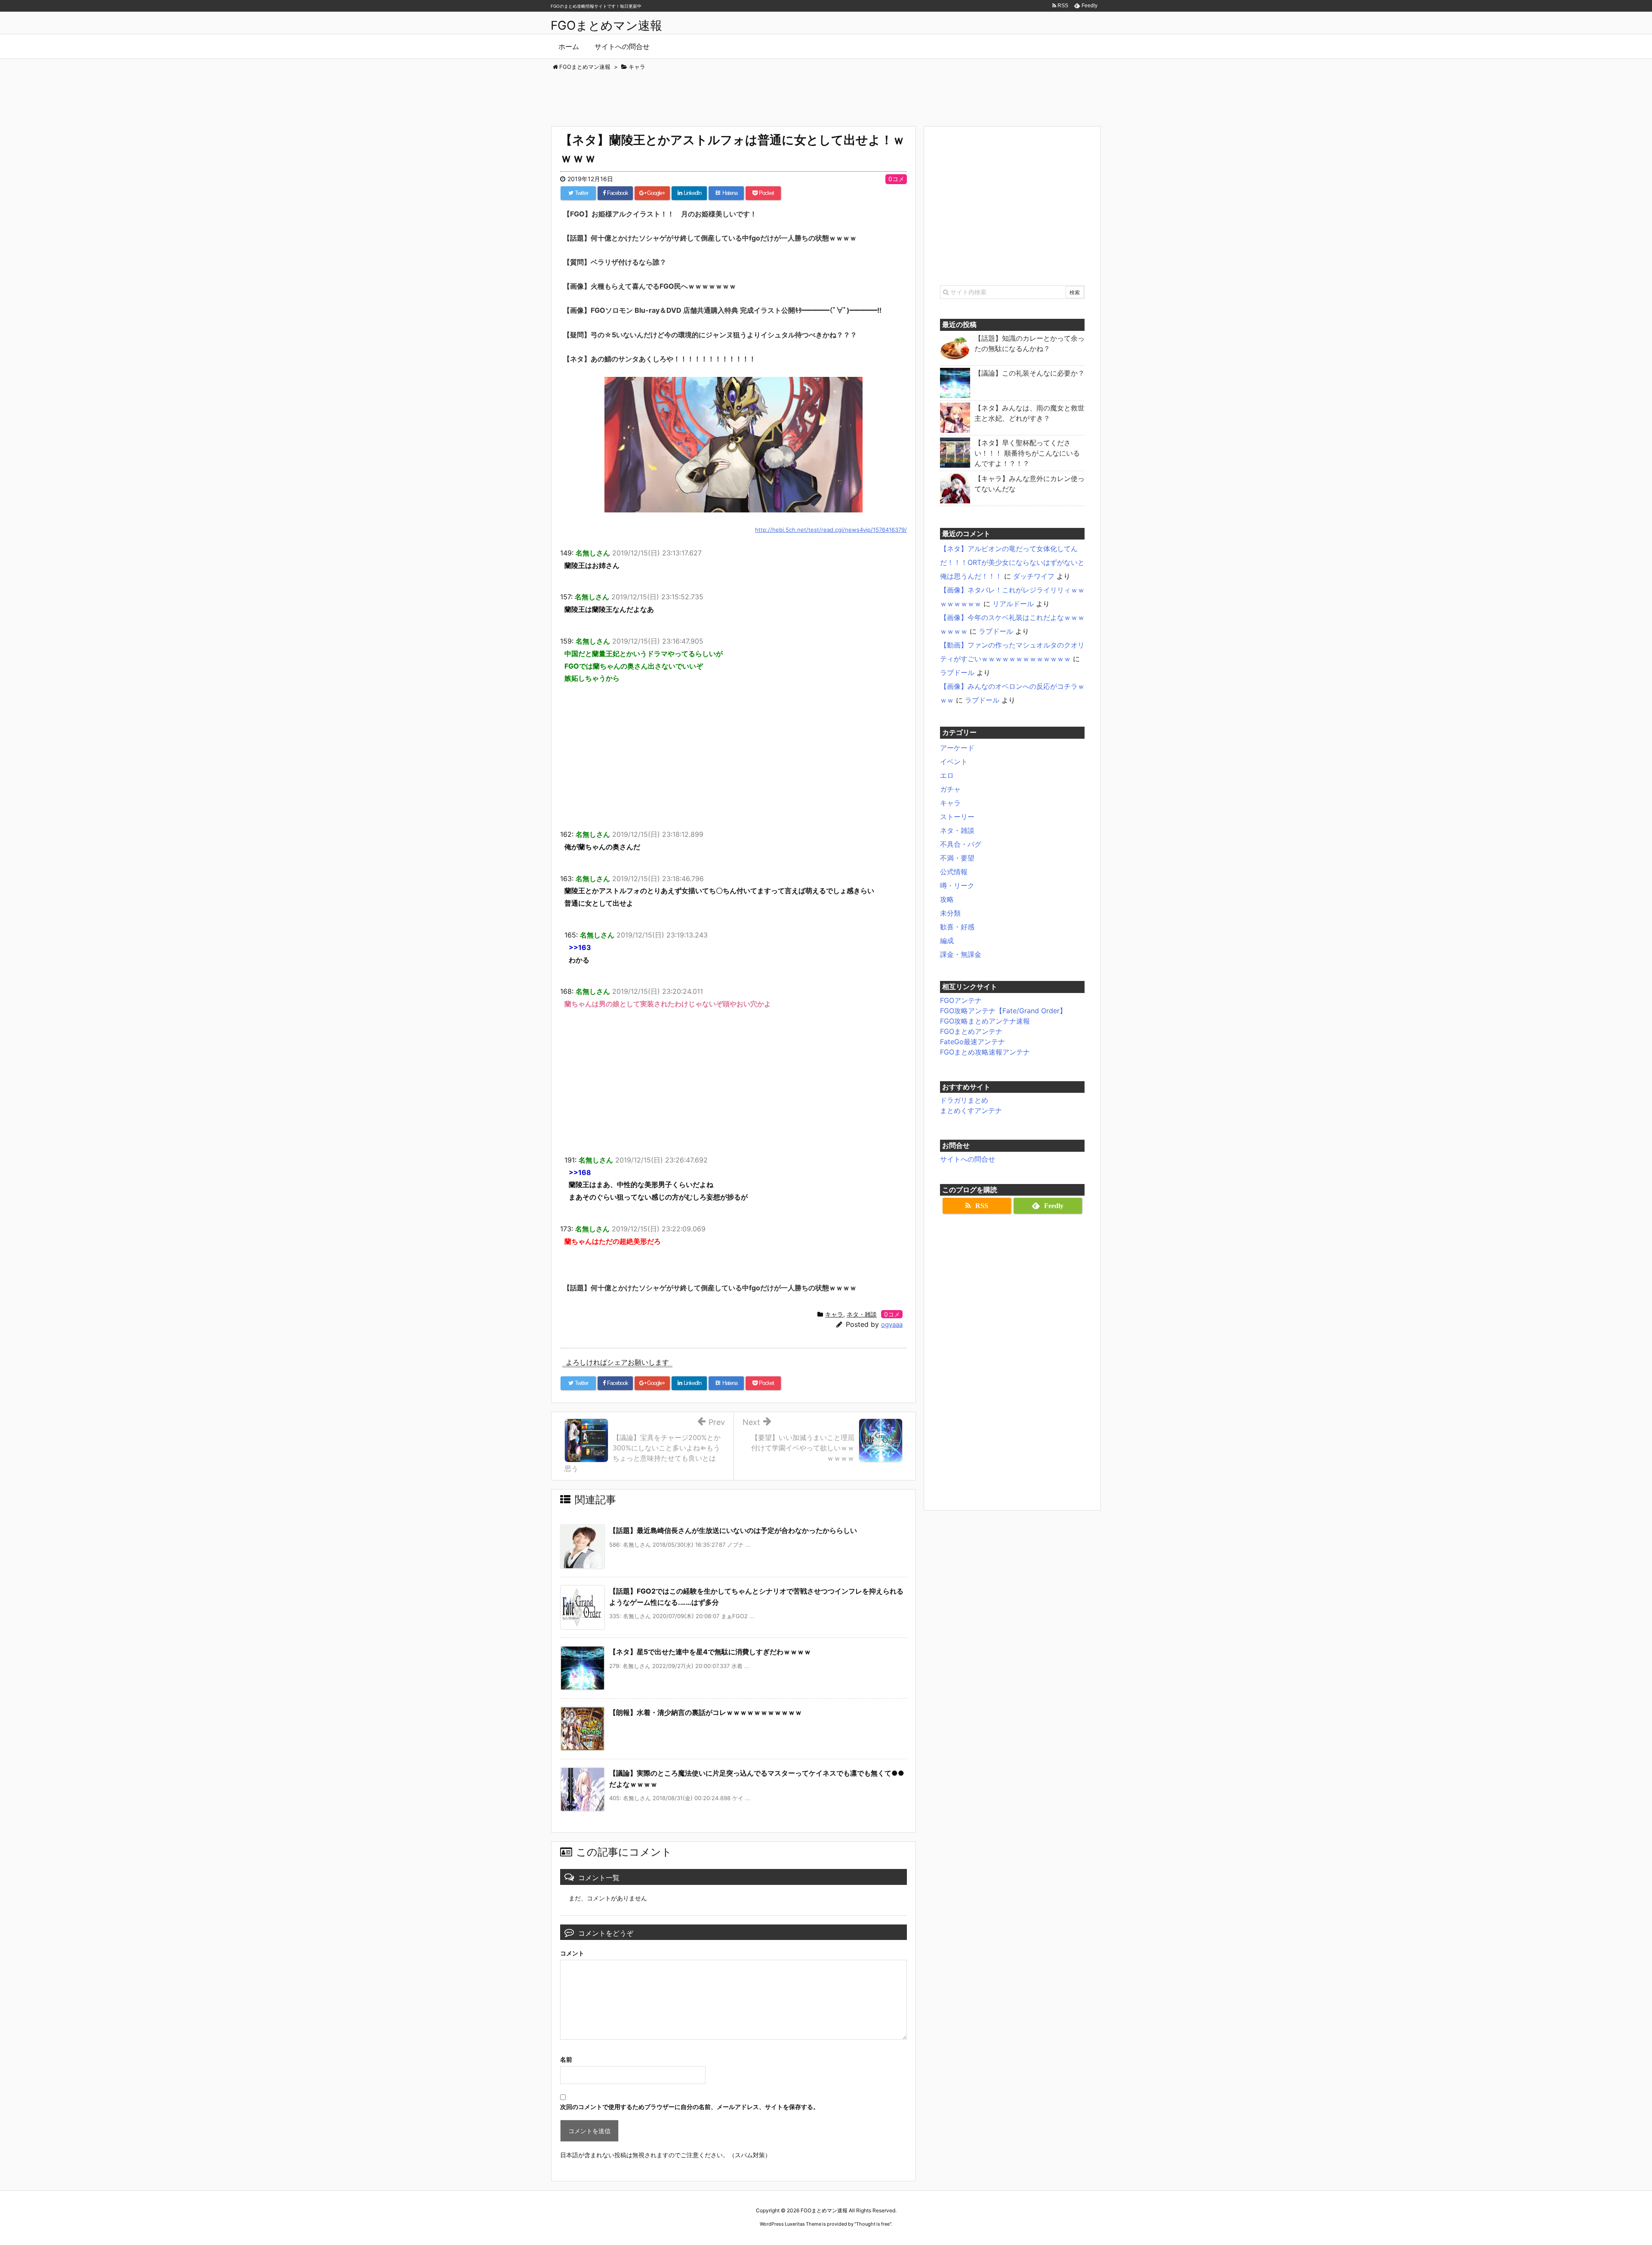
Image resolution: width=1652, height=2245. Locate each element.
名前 (566, 2059)
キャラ (834, 1314)
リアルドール (1013, 604)
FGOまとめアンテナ (971, 1031)
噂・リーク (957, 885)
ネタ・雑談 (862, 1314)
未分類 (950, 913)
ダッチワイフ (1034, 576)
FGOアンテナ (961, 1000)
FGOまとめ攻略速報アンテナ (985, 1052)
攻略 (947, 899)
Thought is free (873, 2224)
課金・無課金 (961, 954)
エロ (947, 775)
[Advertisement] (826, 95)
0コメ (896, 179)
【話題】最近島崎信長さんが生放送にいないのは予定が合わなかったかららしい (733, 1530)
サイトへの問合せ (968, 1159)
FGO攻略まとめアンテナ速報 (985, 1021)
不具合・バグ (961, 844)
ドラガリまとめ (964, 1100)
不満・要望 (957, 858)
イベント (954, 762)
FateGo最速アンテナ (972, 1042)
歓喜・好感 (957, 927)
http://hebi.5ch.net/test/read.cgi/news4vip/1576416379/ (831, 530)
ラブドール (996, 631)
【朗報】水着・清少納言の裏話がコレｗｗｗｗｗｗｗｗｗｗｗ (706, 1712)
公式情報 (954, 872)
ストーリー (957, 817)
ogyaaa (892, 1324)
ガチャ (950, 789)
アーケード (957, 748)
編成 (947, 941)
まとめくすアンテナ (971, 1110)
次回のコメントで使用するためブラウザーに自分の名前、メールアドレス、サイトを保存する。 (690, 2107)
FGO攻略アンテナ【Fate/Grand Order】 (1003, 1011)
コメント (572, 1953)
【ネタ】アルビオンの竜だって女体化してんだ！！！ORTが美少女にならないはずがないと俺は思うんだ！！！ (1012, 562)
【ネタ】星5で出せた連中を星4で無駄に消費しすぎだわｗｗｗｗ (710, 1652)
